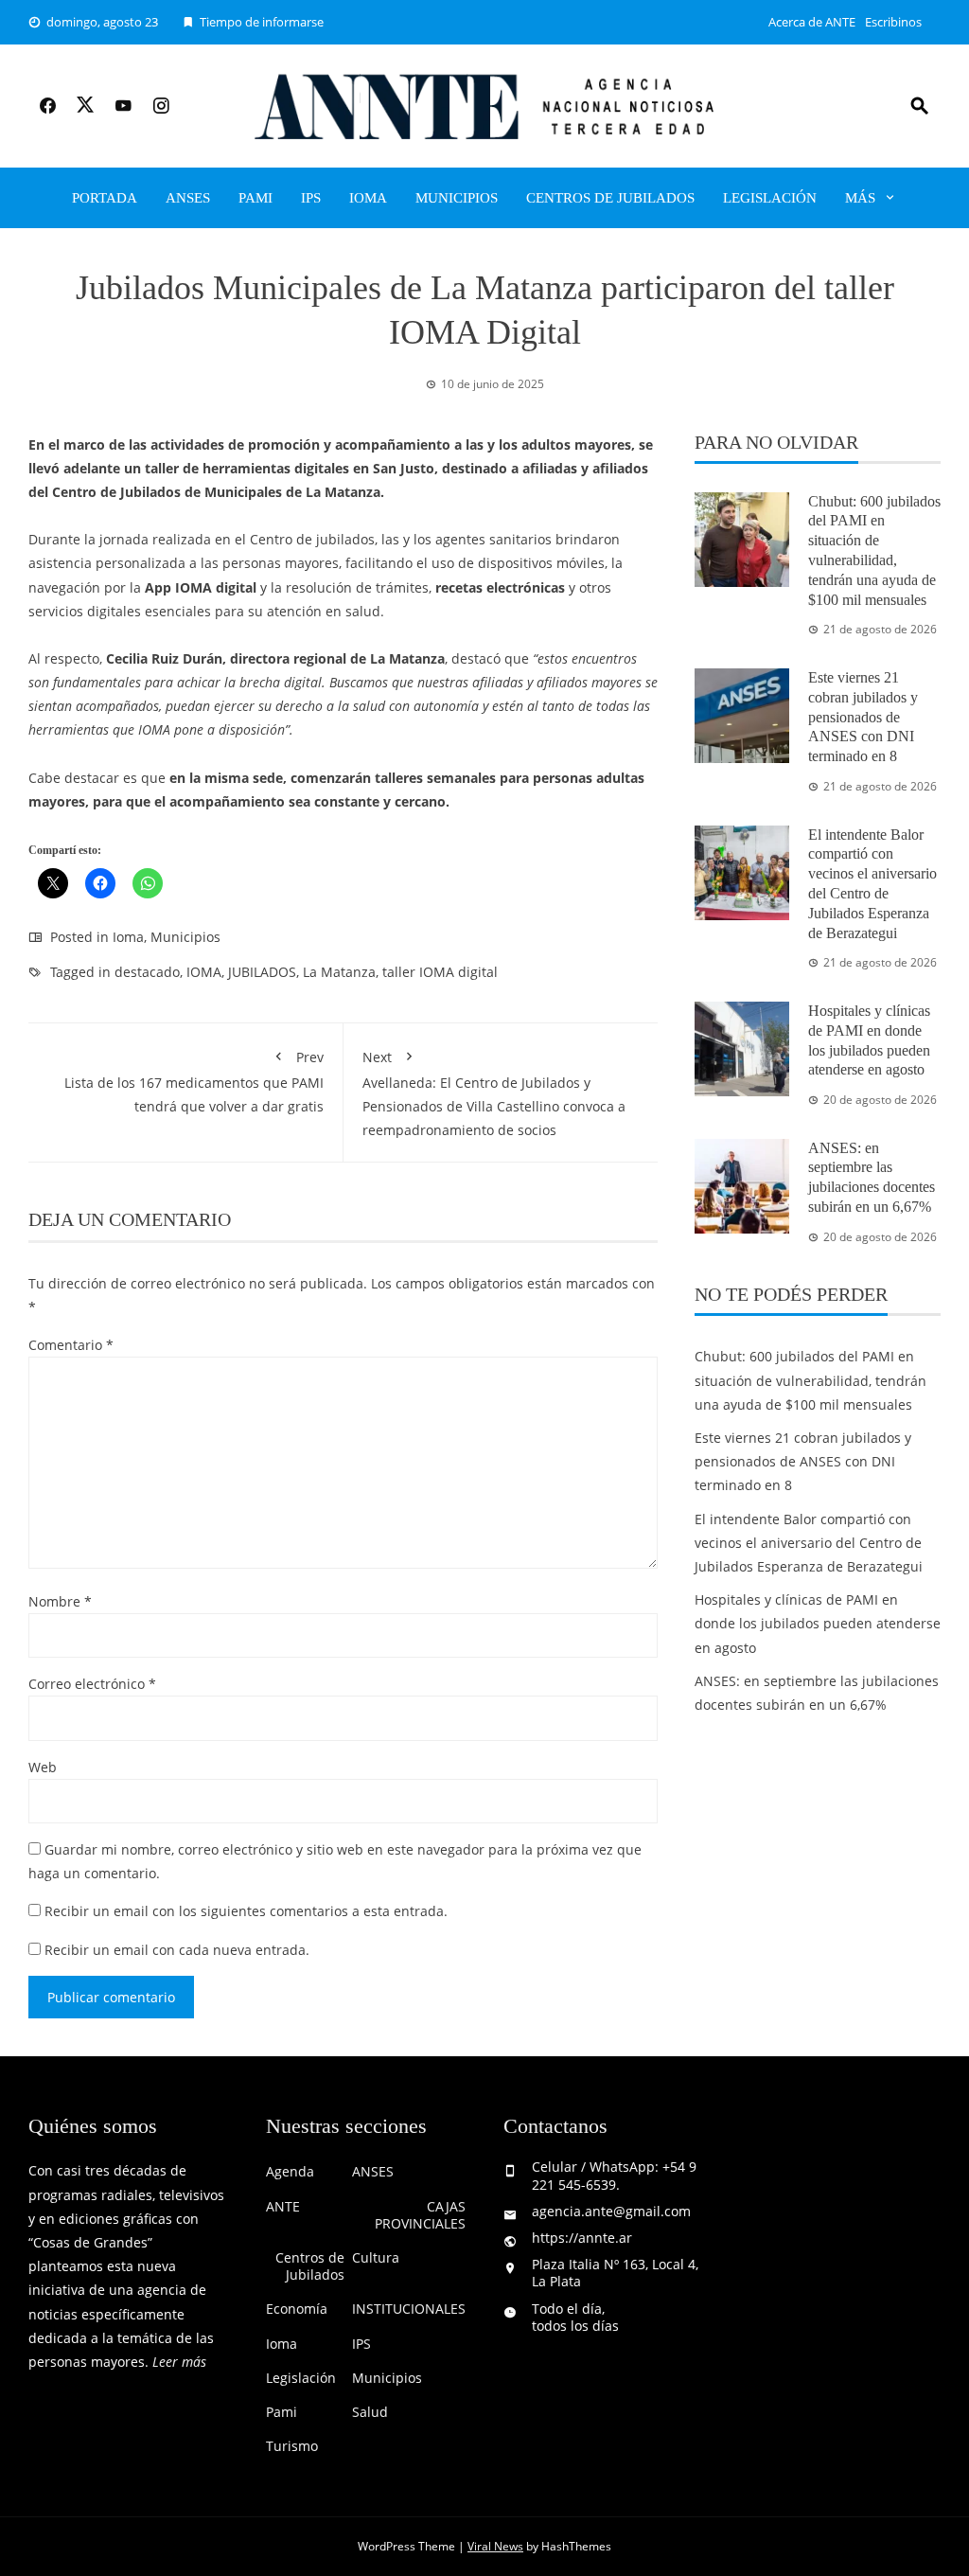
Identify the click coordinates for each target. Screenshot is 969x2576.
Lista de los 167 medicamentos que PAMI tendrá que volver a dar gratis (194, 1082)
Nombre (60, 1601)
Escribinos (893, 22)
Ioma (368, 198)
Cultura (376, 2258)
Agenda (290, 2172)
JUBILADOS (262, 972)
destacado (147, 972)
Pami (255, 198)
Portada (105, 198)
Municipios (457, 198)
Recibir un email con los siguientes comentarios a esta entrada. (246, 1911)
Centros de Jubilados (610, 198)
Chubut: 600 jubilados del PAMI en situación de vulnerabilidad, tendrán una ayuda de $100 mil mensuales (810, 1380)
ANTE (283, 2207)
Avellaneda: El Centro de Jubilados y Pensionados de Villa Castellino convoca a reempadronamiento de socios (494, 1094)
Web (43, 1767)
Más (860, 198)
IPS (311, 198)
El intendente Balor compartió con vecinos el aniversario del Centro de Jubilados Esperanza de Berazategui (809, 1543)
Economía (297, 2309)
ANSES (188, 198)
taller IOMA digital (440, 972)
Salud (370, 2412)
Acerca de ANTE (812, 22)
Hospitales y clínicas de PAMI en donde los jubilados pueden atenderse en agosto (818, 1623)
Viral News (495, 2546)
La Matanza (339, 972)
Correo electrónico (92, 1684)
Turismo (292, 2446)
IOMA (204, 972)
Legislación (770, 198)
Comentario (71, 1345)
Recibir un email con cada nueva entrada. (177, 1950)
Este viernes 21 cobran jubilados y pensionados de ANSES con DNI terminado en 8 (863, 717)
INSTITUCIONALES (409, 2309)
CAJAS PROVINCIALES (420, 2215)
